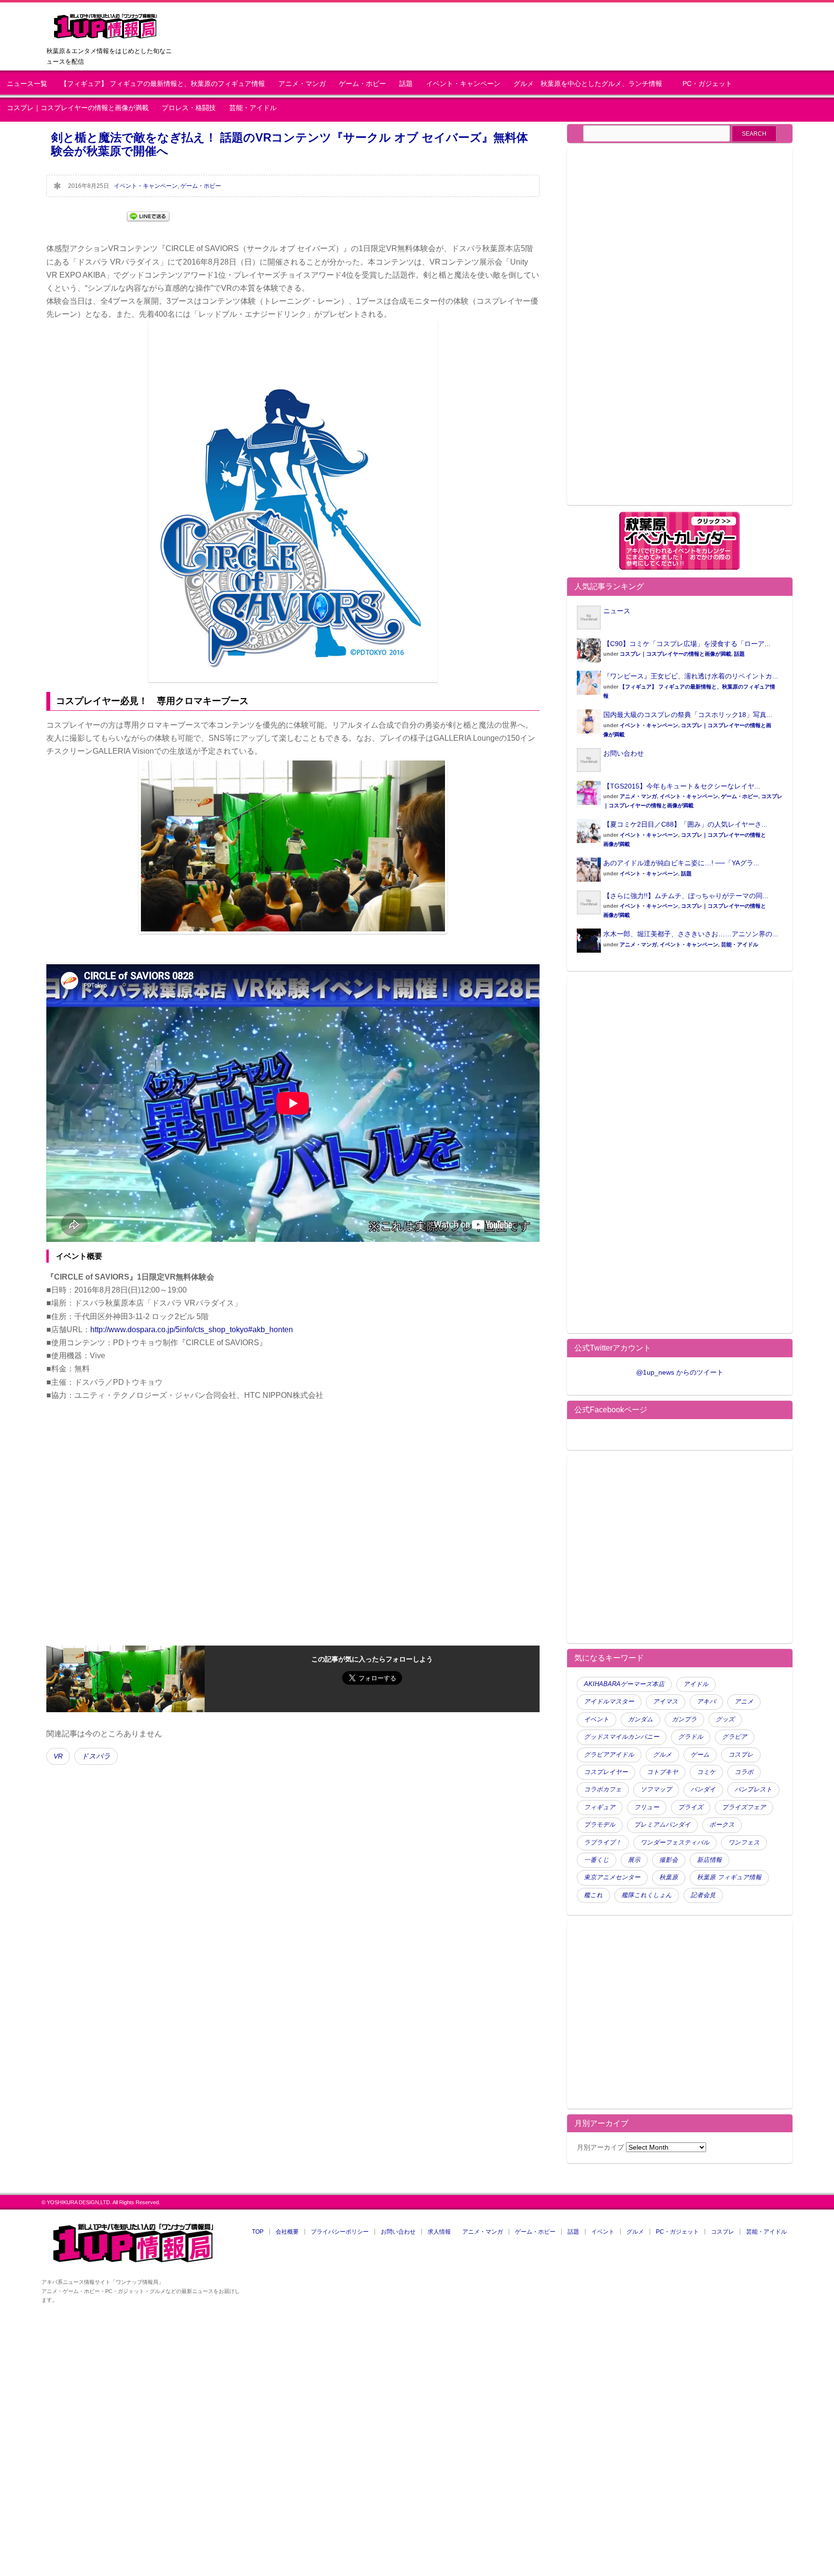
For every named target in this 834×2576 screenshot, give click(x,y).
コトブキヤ (662, 1772)
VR (58, 1756)
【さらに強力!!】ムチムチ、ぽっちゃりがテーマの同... (686, 896)
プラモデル (600, 1825)
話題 (406, 84)
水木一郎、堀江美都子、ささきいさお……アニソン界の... (691, 934)
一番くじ (597, 1860)
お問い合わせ (624, 753)
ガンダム (640, 1719)
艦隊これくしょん (647, 1895)
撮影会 (669, 1860)
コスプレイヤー (606, 1772)
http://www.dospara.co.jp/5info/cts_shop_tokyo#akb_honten (192, 1330)
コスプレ (741, 1755)
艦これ (593, 1895)
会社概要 (287, 2232)
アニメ (744, 1702)
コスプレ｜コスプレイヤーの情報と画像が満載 (78, 108)
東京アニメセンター (612, 1877)
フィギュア (600, 1807)
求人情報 (439, 2232)
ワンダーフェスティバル (675, 1843)
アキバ (706, 1702)
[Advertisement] (658, 332)
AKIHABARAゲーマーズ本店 (624, 1684)
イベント (597, 1719)
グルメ (662, 1755)
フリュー (647, 1807)
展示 (634, 1860)
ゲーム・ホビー (362, 84)
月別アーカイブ (600, 2147)
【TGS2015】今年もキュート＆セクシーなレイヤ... (682, 786)
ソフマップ (656, 1789)
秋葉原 (669, 1877)
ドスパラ (96, 1756)
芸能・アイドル (253, 108)
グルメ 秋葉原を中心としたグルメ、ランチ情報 (591, 84)
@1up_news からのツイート (680, 1372)
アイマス (666, 1702)
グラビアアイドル (609, 1755)
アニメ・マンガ (302, 84)
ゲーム (700, 1755)
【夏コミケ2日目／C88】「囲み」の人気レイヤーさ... (685, 824)
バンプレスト (753, 1789)
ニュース (617, 611)
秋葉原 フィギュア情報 (729, 1877)
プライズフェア (744, 1807)
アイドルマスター (609, 1702)
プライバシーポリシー (340, 2232)
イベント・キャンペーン (463, 84)
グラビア (735, 1737)
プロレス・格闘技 (189, 108)
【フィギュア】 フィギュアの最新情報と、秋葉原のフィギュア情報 (163, 84)
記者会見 (703, 1895)
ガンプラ (684, 1719)
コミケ (706, 1772)
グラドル (691, 1737)
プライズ (691, 1807)
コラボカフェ (603, 1789)
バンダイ (703, 1789)
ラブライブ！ (603, 1843)
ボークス (722, 1825)
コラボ (744, 1772)
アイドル (696, 1684)
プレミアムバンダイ (662, 1825)
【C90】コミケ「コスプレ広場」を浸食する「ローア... (687, 644)
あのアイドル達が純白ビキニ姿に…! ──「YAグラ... (681, 863)
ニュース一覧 (27, 84)
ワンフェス (744, 1843)
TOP (258, 2232)
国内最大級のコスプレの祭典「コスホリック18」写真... (688, 715)
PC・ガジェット (707, 84)
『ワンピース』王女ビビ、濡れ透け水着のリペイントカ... (691, 676)
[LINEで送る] (148, 216)
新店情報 (709, 1860)
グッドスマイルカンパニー (622, 1737)
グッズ (725, 1719)
